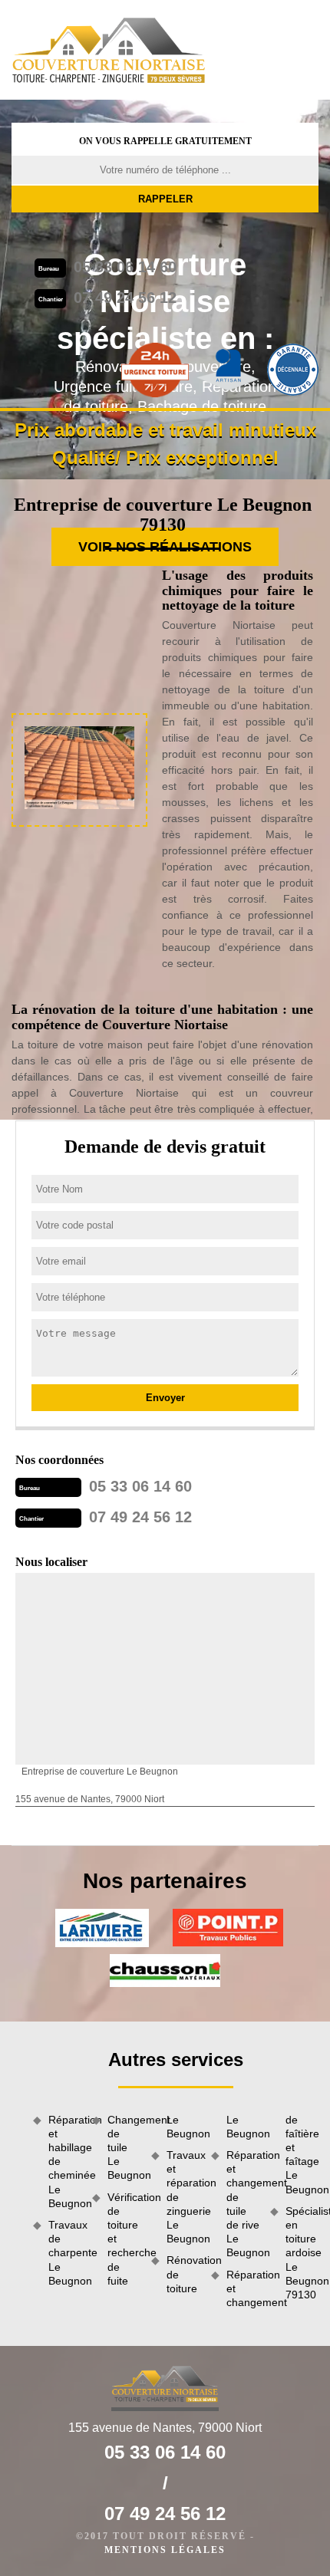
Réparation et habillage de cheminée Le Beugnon (65, 2161)
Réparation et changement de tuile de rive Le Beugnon (243, 2204)
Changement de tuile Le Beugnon (124, 2148)
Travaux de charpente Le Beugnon (65, 2253)
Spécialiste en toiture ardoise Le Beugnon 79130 (302, 2253)
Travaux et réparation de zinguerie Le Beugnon (183, 2197)
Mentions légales (165, 2550)
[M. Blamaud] (109, 50)
